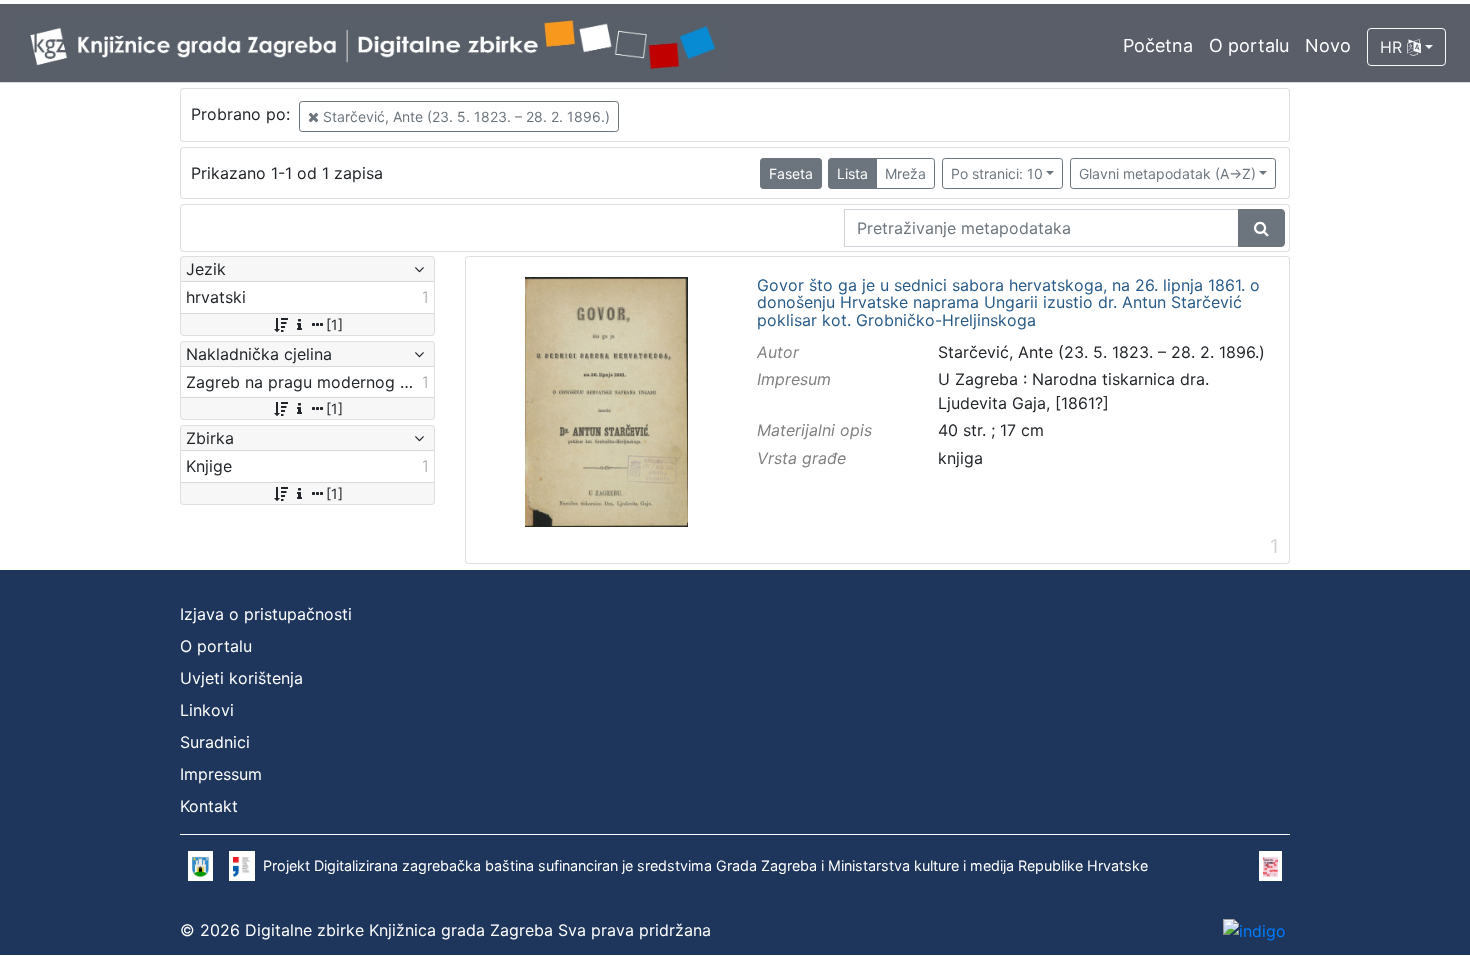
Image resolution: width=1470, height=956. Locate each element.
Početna (1158, 45)
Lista (852, 173)
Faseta (791, 173)
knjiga (960, 458)
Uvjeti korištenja (241, 678)
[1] (334, 324)
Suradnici (215, 742)
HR (1393, 47)
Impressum (221, 774)
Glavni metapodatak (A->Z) (1167, 173)
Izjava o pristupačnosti (266, 614)
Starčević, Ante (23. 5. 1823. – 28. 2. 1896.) (464, 116)
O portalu (1249, 45)
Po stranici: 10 (997, 173)
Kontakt (209, 806)
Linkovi (207, 710)
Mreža (905, 173)
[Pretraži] (1261, 228)
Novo (1328, 45)
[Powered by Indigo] (1254, 930)
